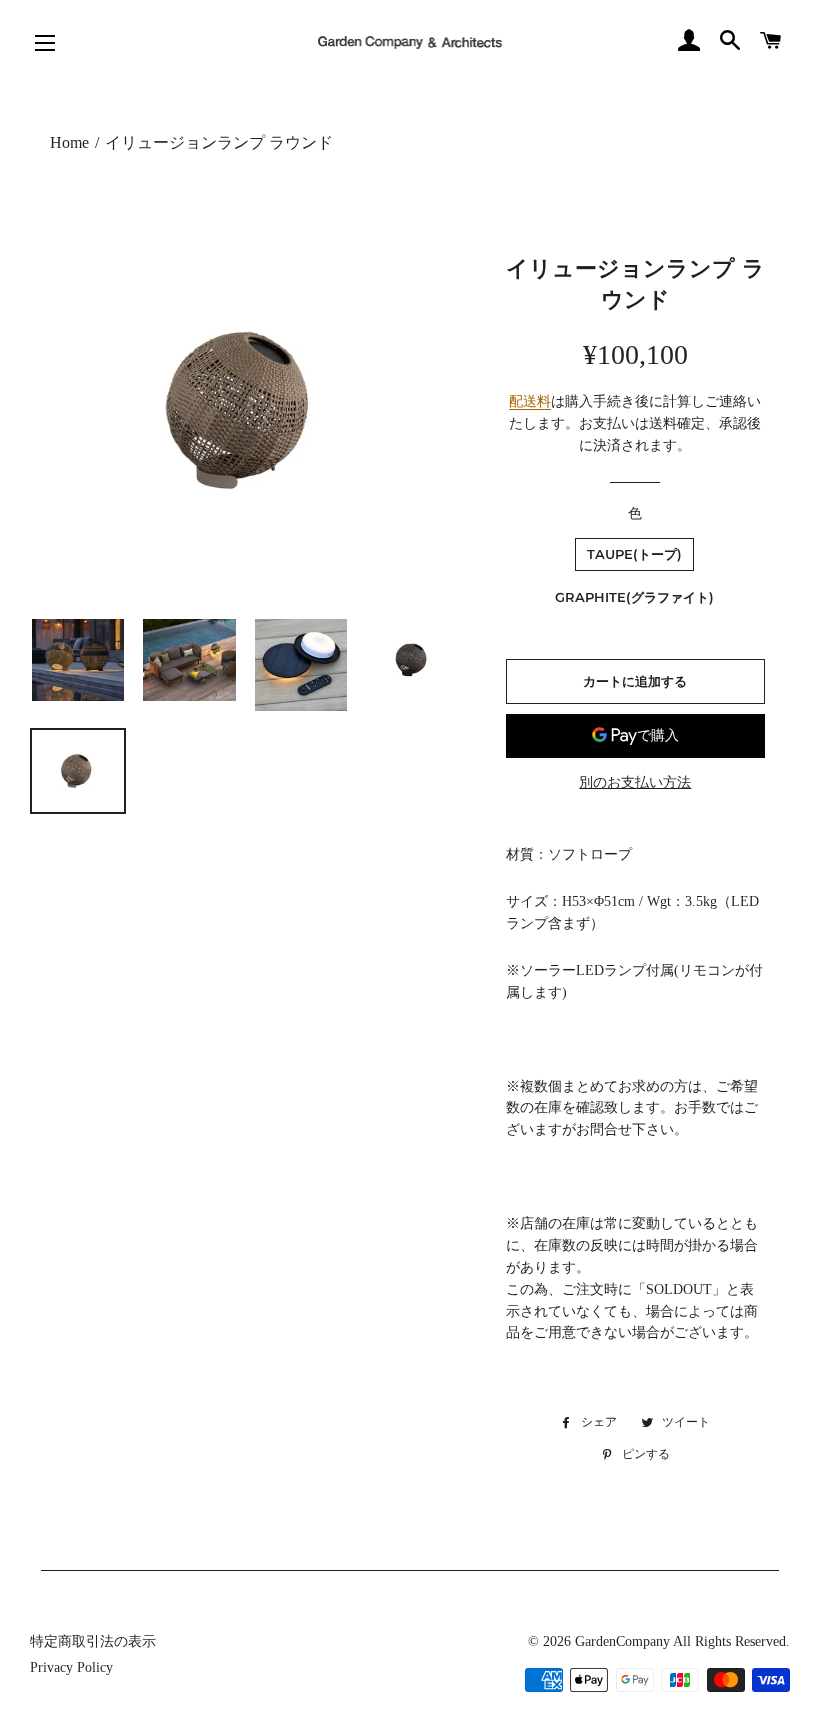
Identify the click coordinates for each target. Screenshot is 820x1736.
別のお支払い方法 (635, 782)
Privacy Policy (71, 1667)
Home (69, 142)
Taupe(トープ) (634, 554)
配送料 (530, 401)
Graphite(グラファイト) (634, 597)
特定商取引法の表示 (93, 1641)
